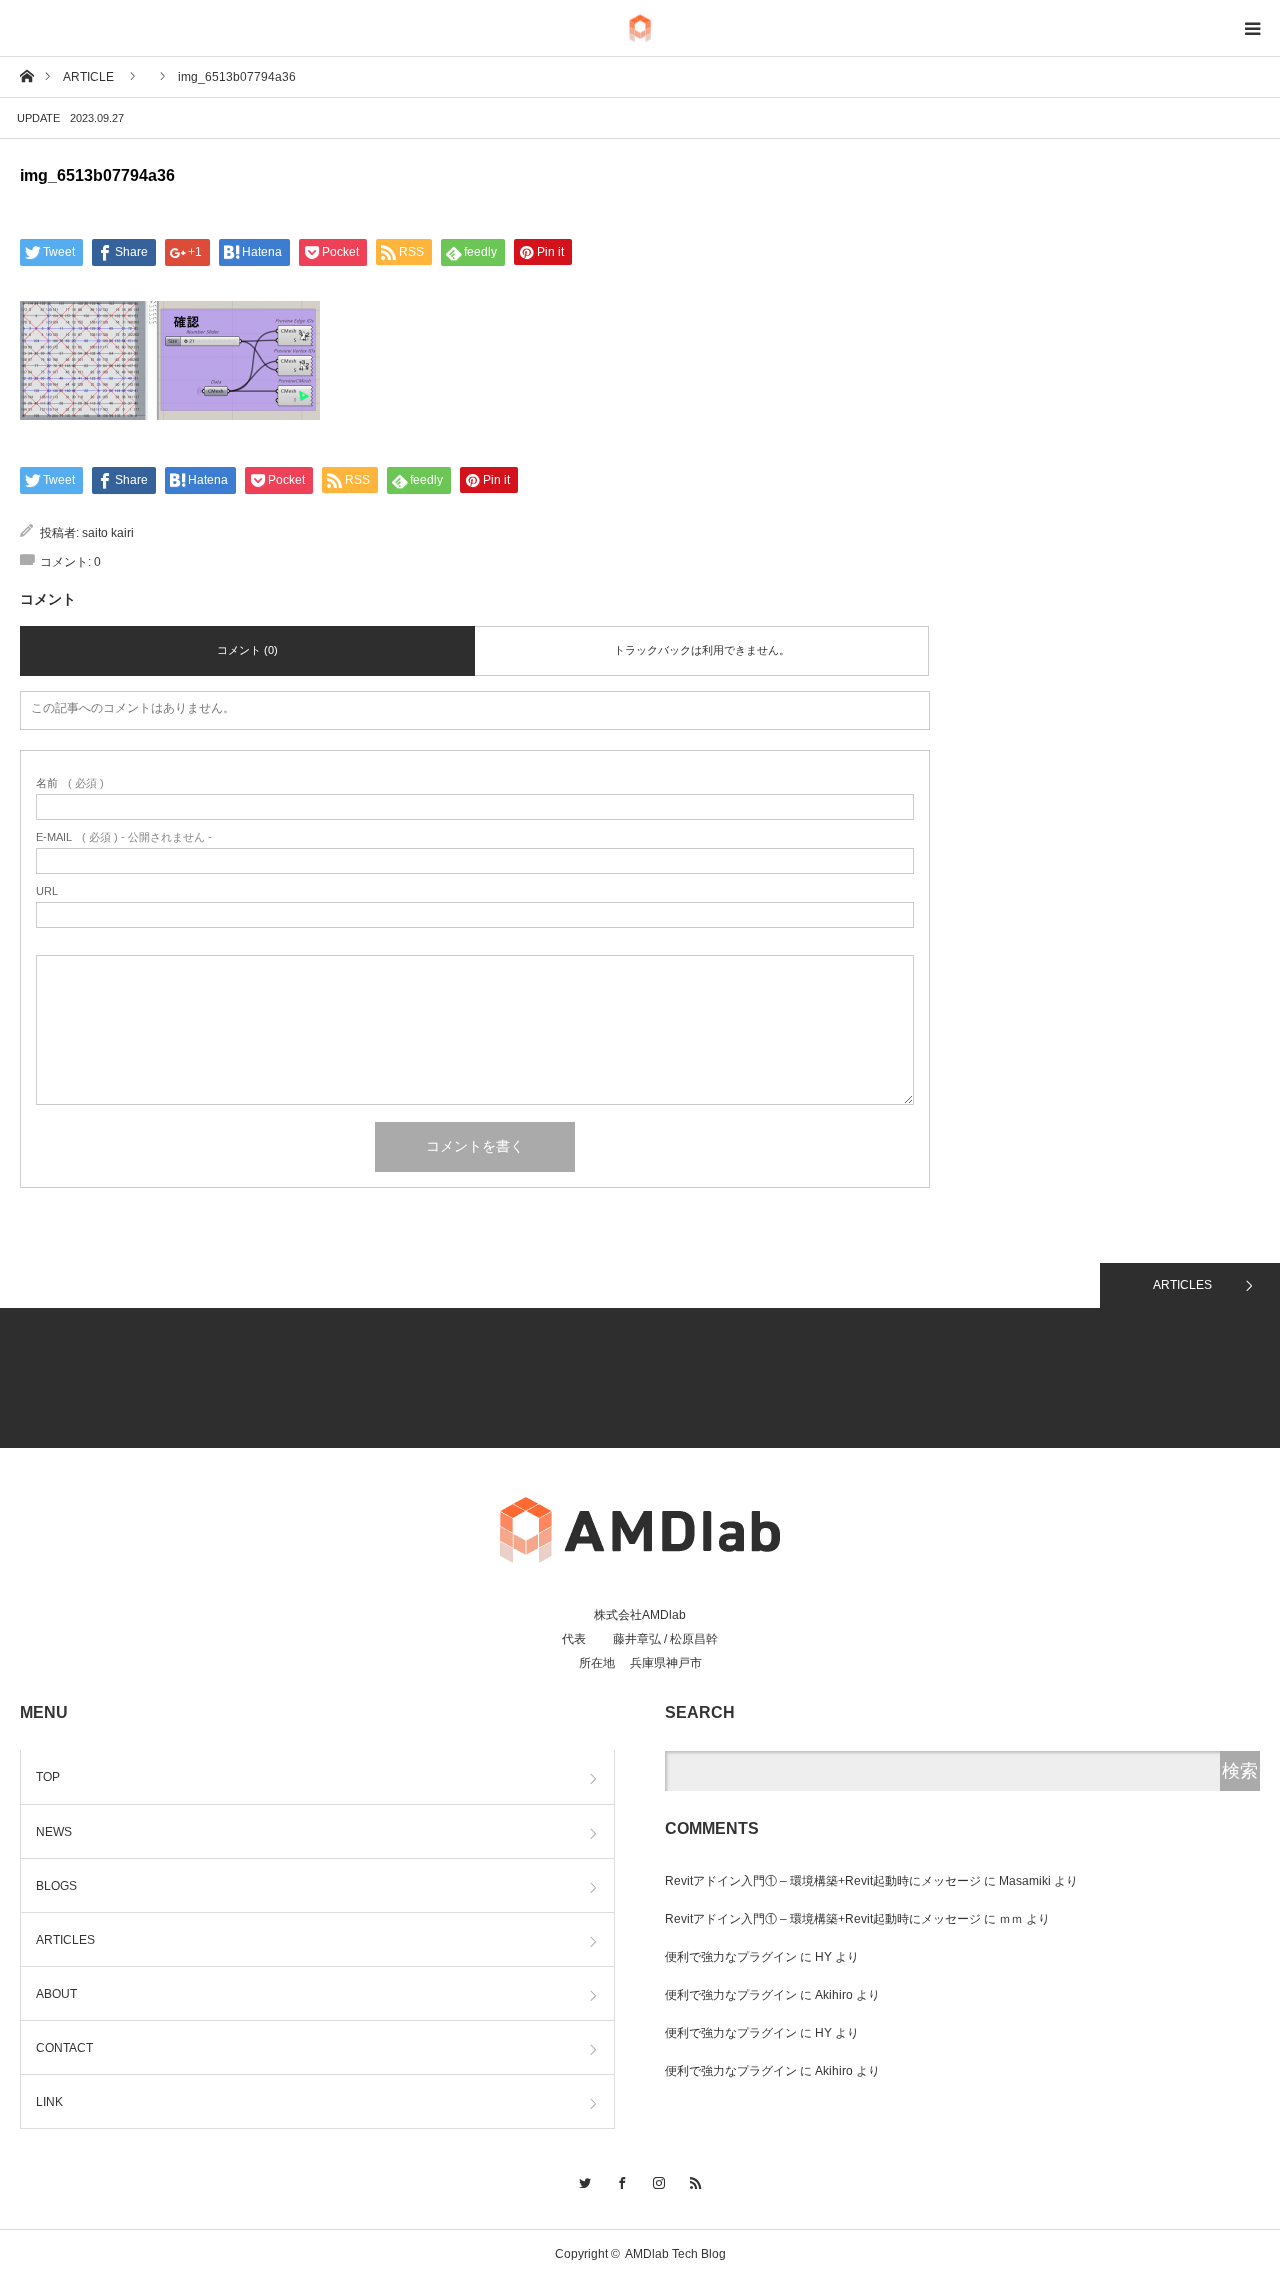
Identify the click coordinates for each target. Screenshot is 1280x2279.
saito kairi (108, 533)
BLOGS (56, 1886)
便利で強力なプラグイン (731, 1957)
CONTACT (64, 2048)
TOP (48, 1777)
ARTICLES (1182, 1285)
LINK (49, 2102)
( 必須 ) (70, 783)
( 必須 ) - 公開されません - (124, 837)
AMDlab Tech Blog (675, 2254)
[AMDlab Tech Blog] (640, 28)
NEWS (54, 1832)
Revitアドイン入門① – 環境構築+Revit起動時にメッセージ (823, 1881)
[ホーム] (26, 75)
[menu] (1252, 28)
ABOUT (56, 1994)
